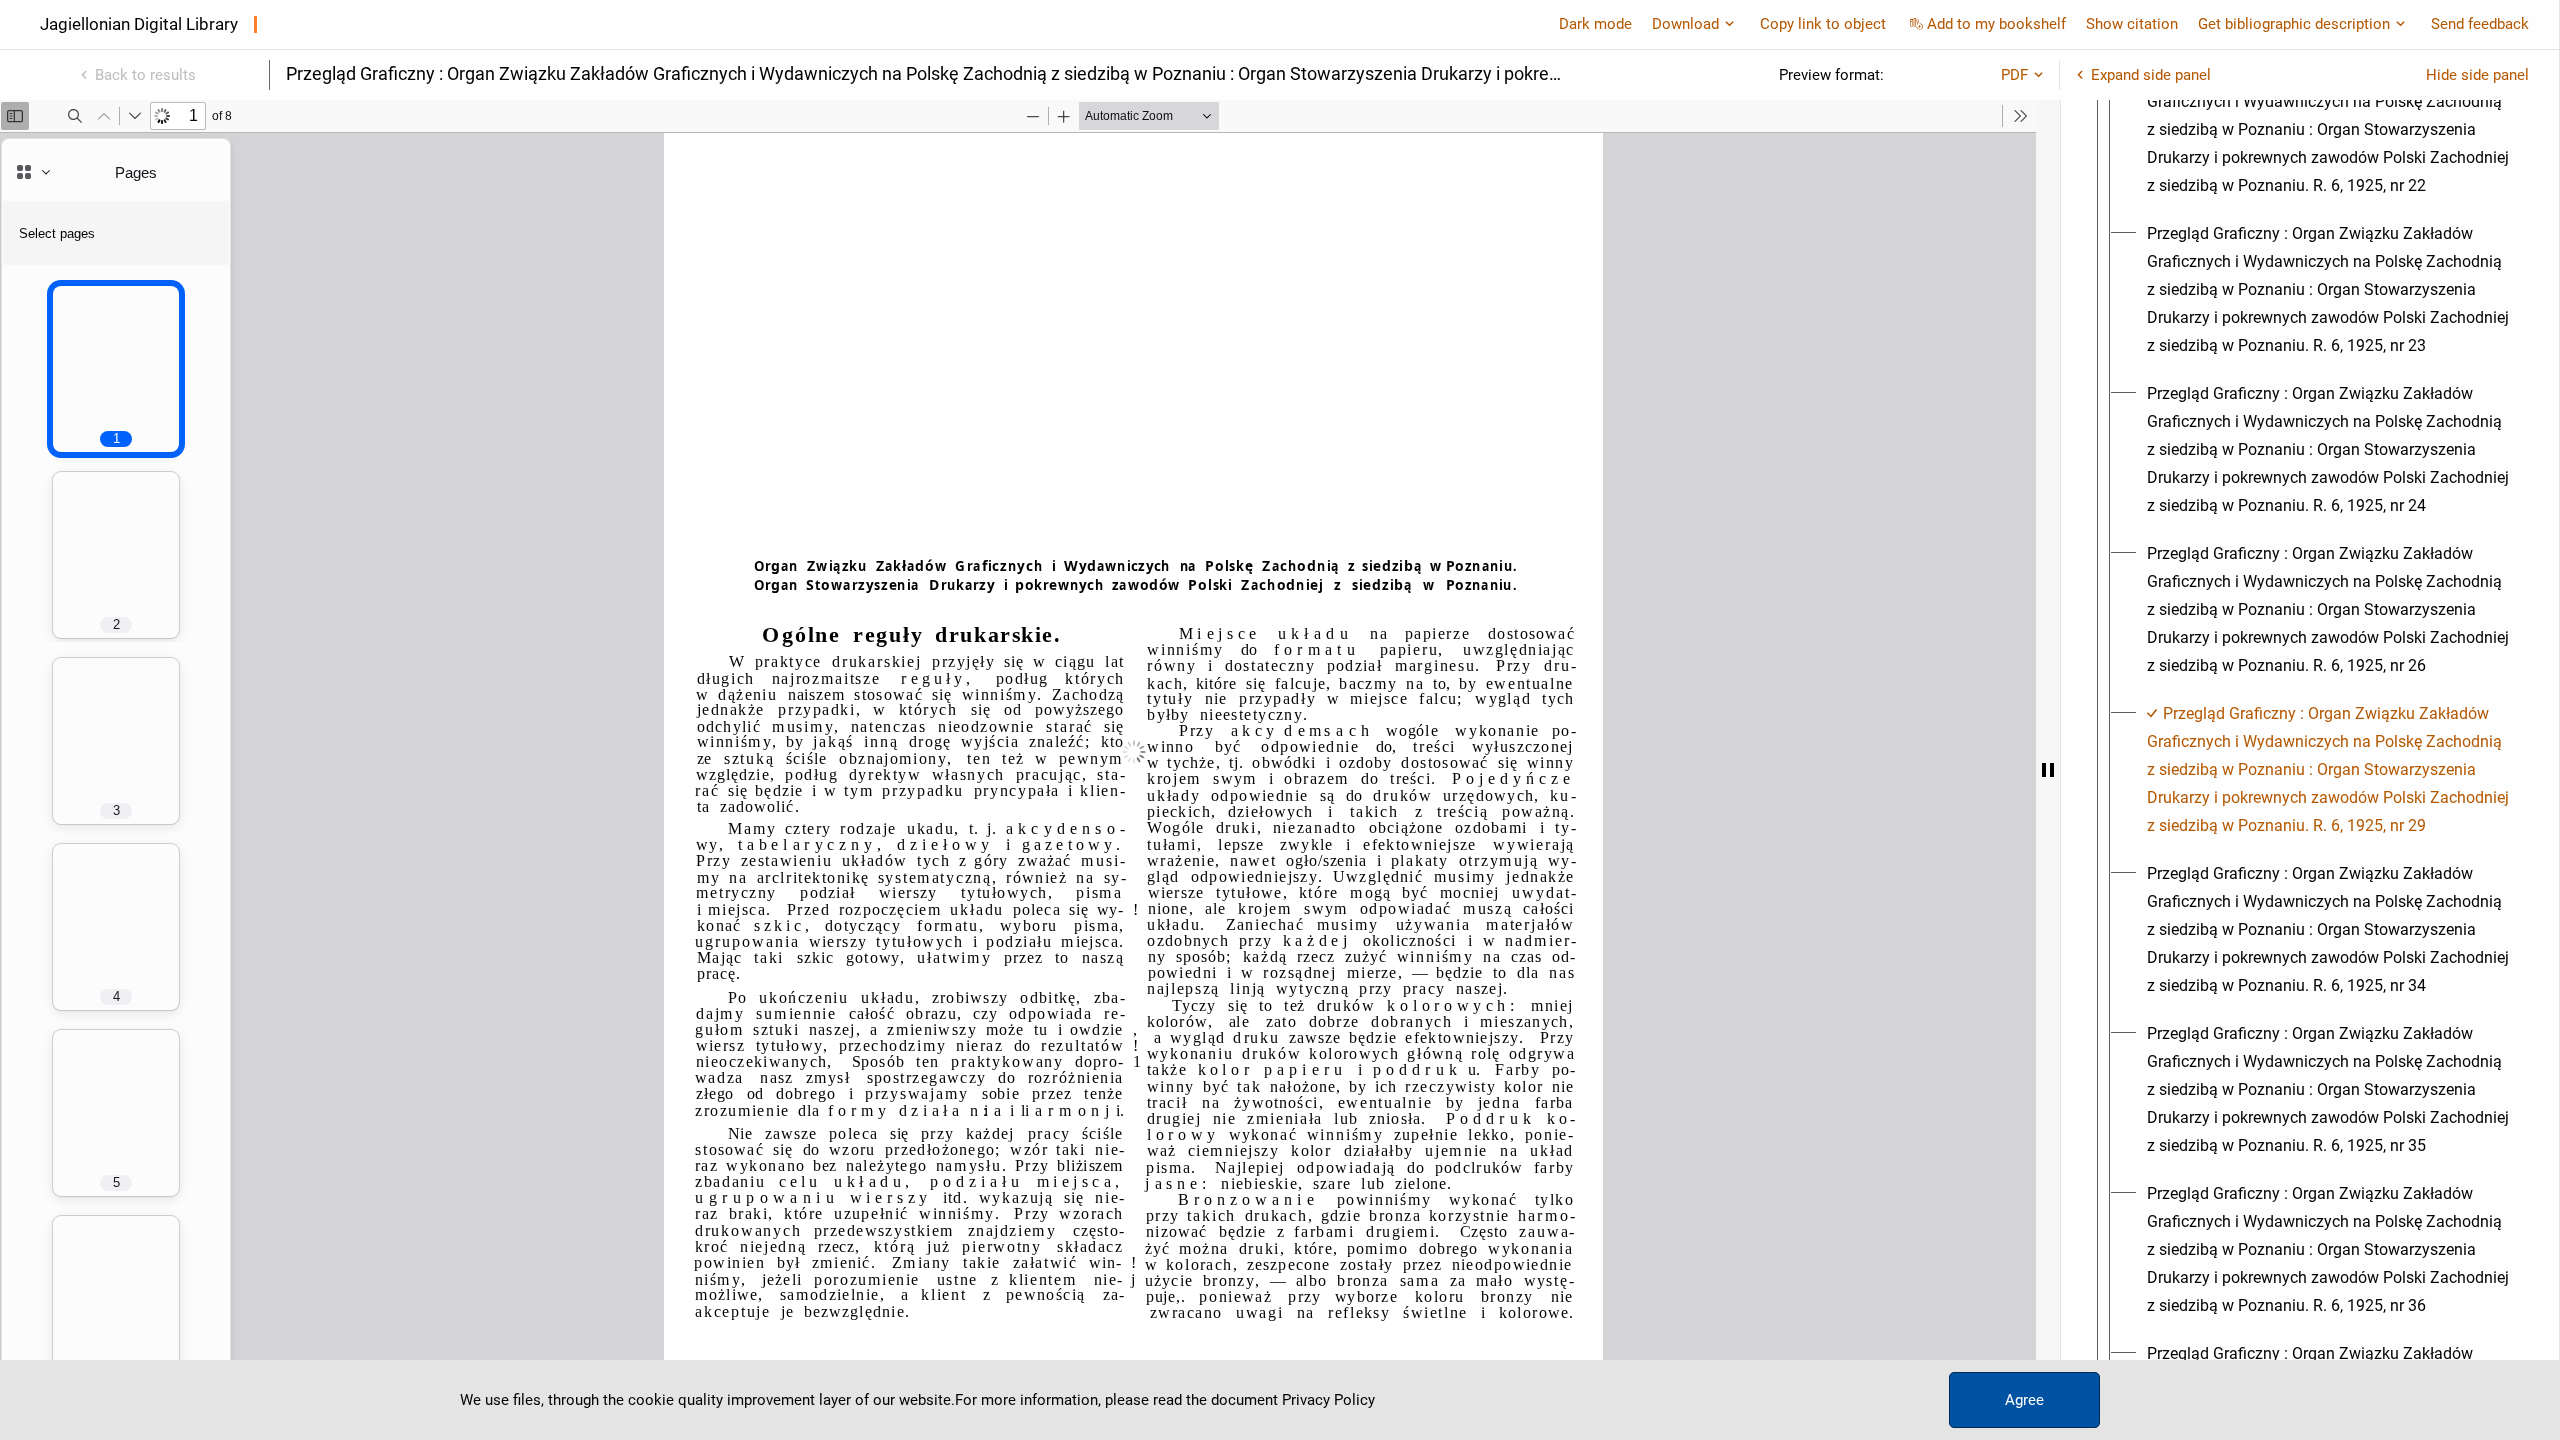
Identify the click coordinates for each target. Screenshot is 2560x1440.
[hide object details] (2048, 770)
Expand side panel (2151, 75)
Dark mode (1595, 24)
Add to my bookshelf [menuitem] (1996, 24)
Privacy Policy (1328, 1400)
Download (1685, 24)
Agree (2024, 1400)
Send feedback (2480, 24)
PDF (2014, 75)
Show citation (2132, 24)
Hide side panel (2477, 75)
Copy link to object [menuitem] (1823, 24)
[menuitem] (2328, 130)
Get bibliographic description (2294, 24)
